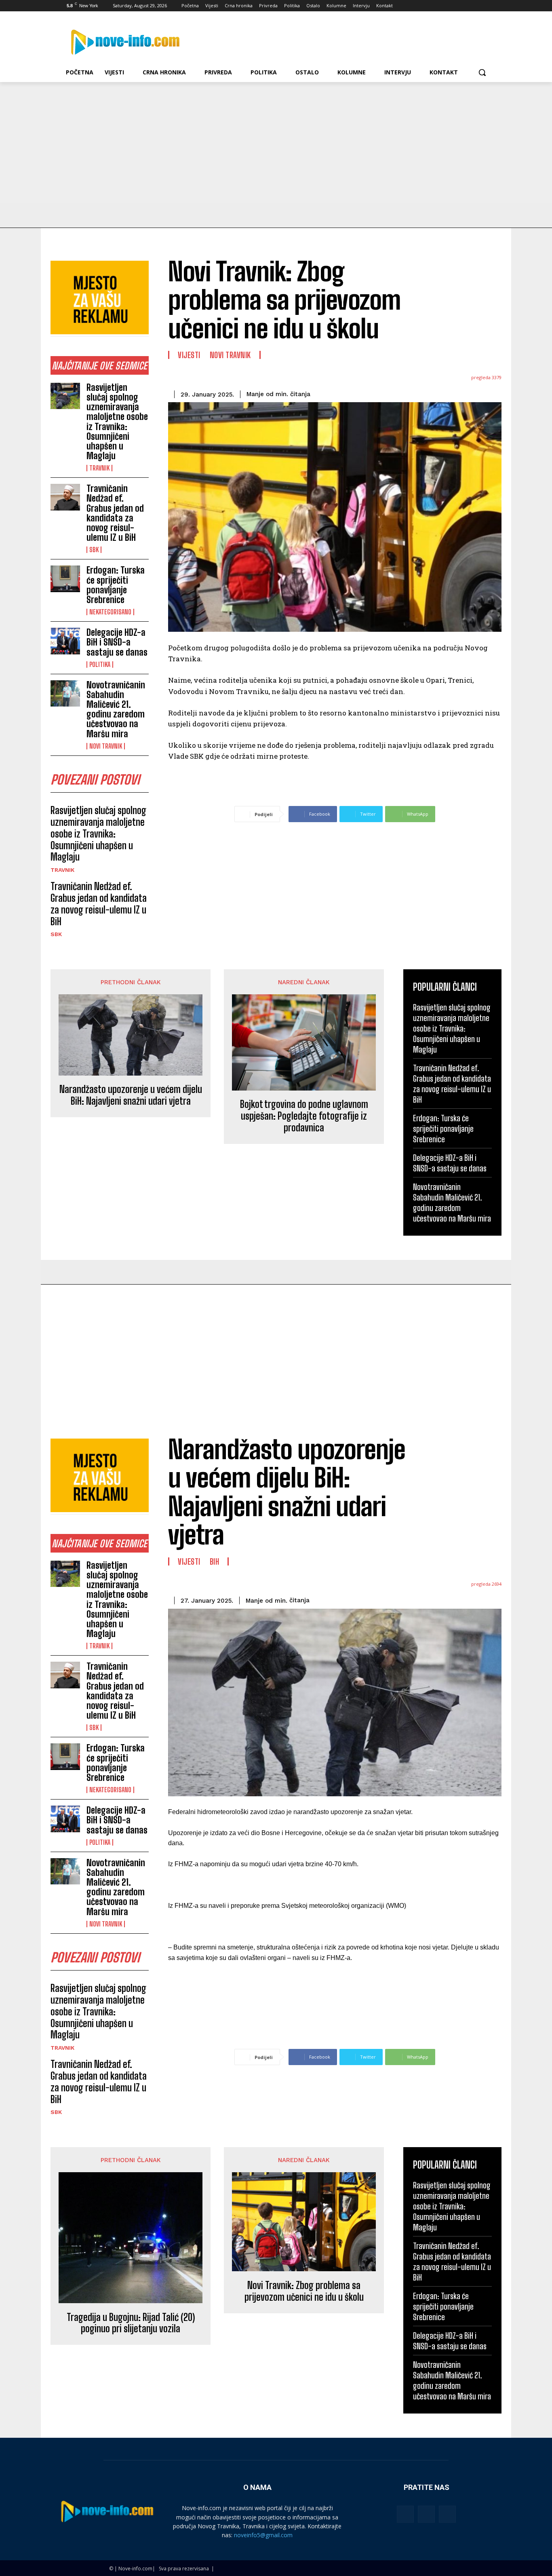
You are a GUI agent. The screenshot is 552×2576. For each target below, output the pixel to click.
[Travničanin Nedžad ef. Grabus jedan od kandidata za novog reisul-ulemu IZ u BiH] (65, 497)
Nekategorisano (110, 612)
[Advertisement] (276, 143)
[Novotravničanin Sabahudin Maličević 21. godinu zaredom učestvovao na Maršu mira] (65, 694)
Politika (100, 665)
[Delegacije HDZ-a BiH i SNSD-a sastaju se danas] (65, 641)
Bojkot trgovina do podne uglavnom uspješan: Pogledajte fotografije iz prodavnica (304, 1116)
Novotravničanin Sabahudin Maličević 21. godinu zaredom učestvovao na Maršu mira (116, 709)
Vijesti (189, 355)
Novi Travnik (106, 746)
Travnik (99, 468)
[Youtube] (487, 6)
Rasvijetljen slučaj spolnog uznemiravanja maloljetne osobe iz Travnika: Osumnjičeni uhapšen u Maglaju (117, 422)
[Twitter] (465, 6)
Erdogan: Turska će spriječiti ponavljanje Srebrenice (116, 585)
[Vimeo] (476, 6)
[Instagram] (454, 6)
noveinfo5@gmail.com (263, 2535)
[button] (482, 72)
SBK (94, 550)
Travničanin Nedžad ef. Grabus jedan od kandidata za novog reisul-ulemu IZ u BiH (115, 513)
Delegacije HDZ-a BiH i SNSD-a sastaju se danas (117, 642)
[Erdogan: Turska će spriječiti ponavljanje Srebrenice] (65, 579)
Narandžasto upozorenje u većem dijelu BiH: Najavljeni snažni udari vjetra (131, 1095)
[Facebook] (442, 6)
